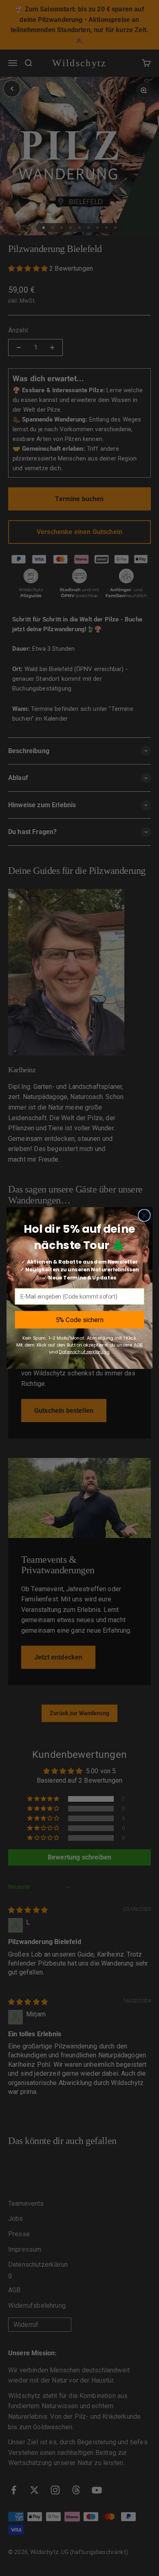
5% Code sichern (80, 1319)
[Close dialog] (144, 1215)
